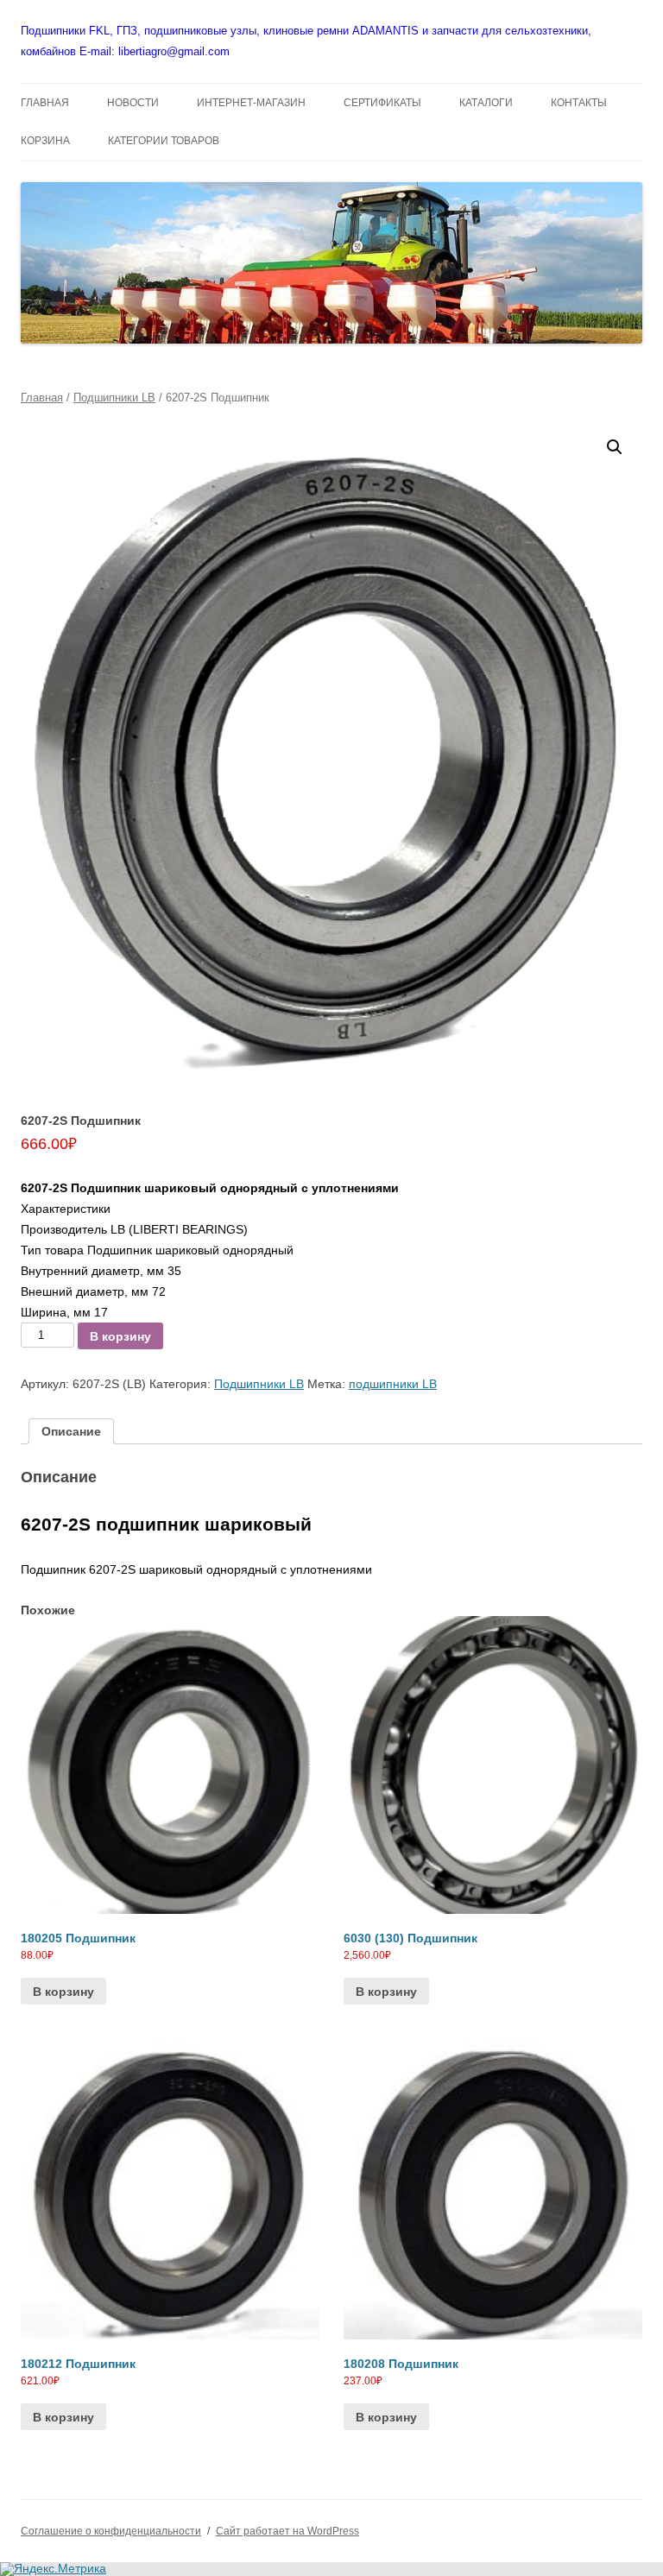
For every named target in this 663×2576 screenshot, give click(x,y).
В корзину (120, 1336)
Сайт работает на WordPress (287, 2531)
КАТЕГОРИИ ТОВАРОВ (164, 141)
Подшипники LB (114, 398)
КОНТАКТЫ (579, 103)
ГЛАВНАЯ (45, 103)
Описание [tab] (71, 1431)
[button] (615, 447)
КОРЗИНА (45, 141)
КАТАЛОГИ (486, 103)
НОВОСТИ (133, 103)
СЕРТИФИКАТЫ (382, 103)
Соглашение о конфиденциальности (111, 2531)
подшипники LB (393, 1384)
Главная (42, 398)
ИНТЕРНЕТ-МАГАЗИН (251, 103)
